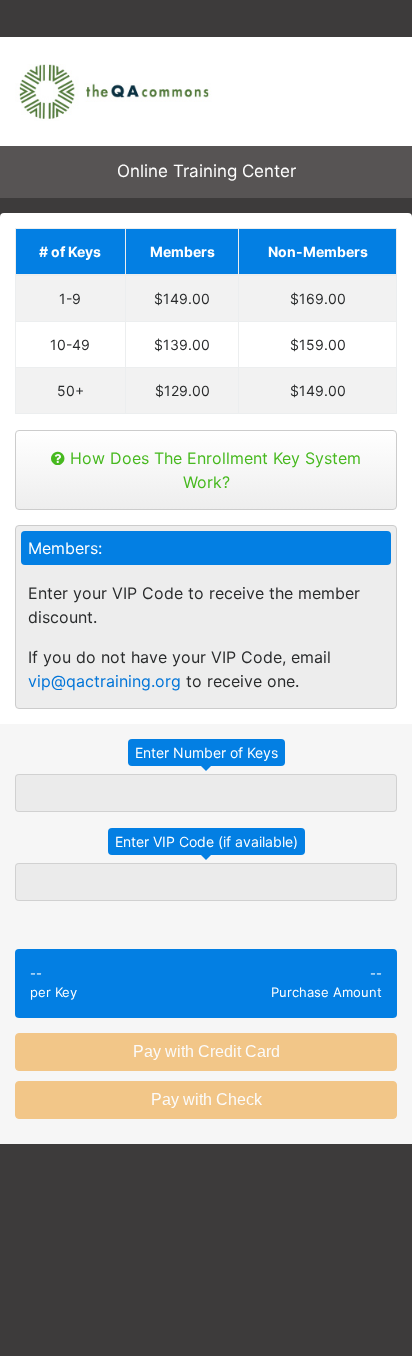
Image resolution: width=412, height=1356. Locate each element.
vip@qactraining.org (104, 681)
